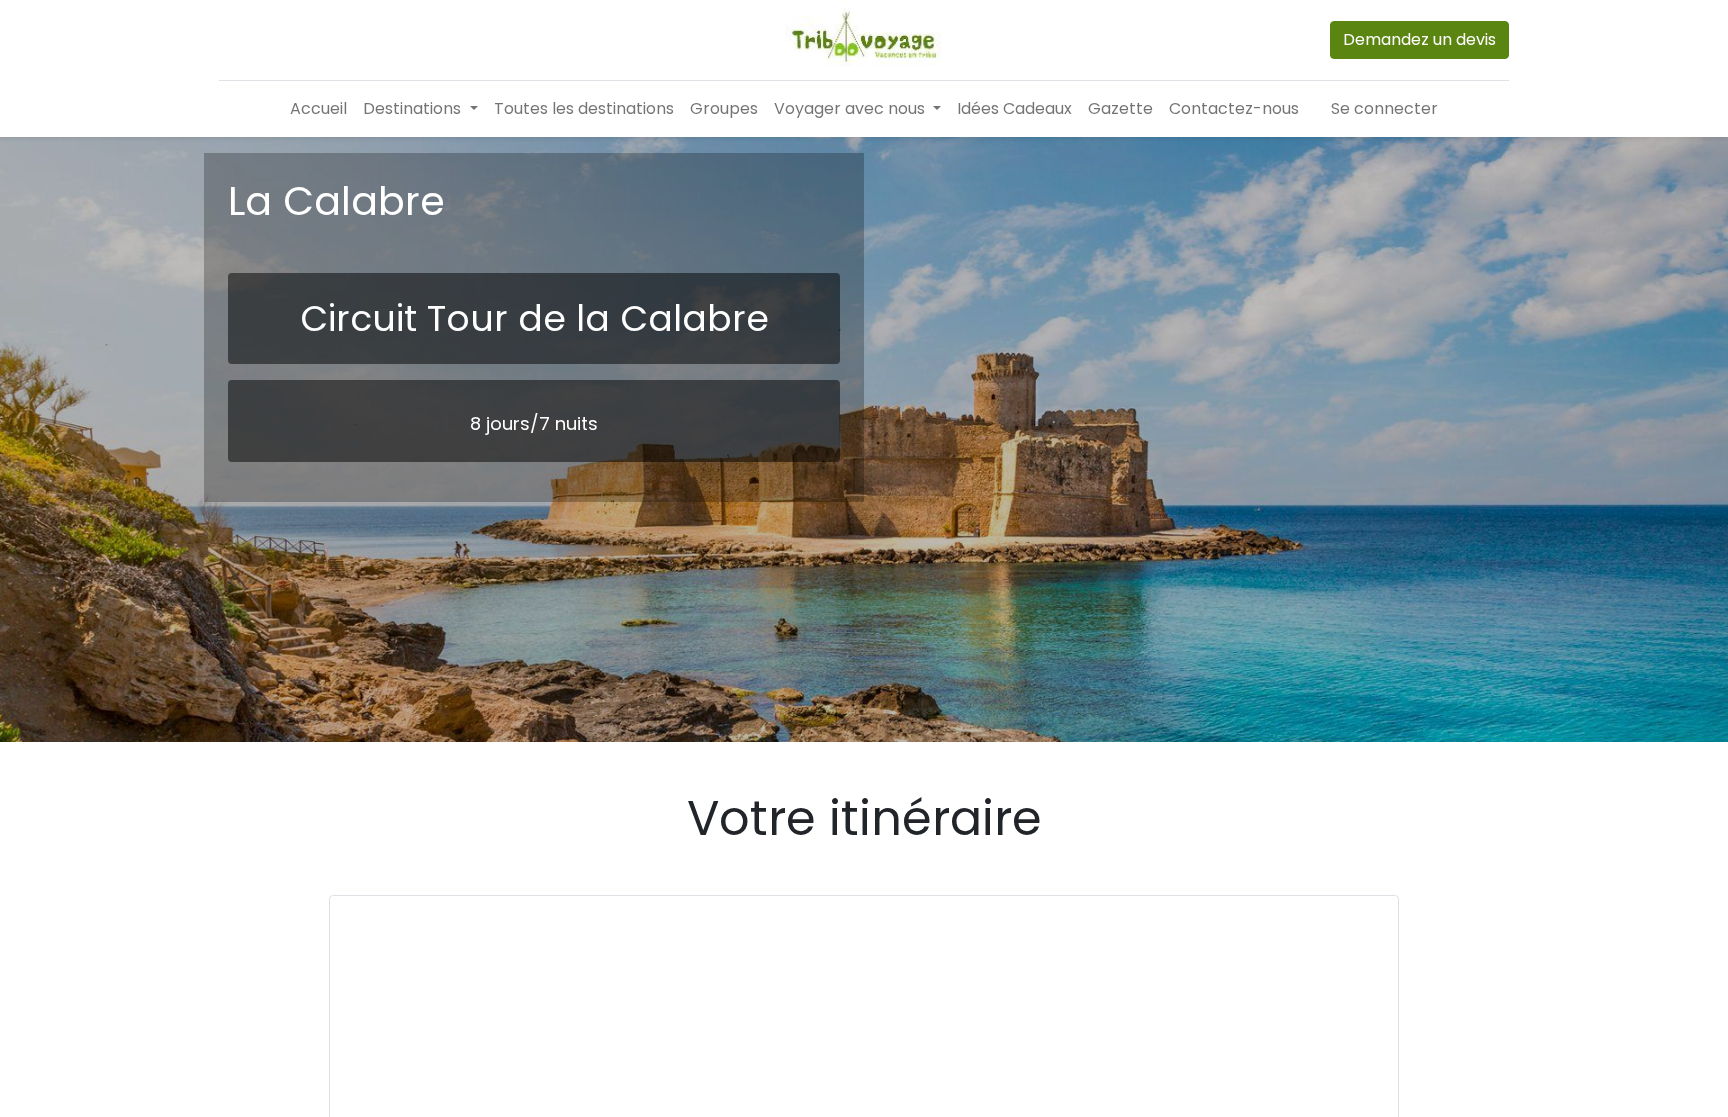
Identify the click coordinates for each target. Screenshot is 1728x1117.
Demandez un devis (1419, 39)
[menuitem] (318, 109)
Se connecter (1384, 108)
